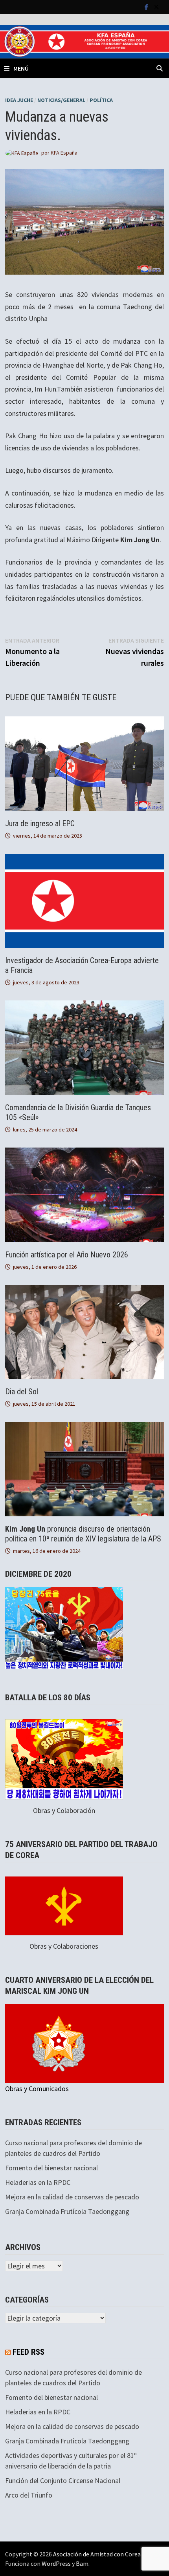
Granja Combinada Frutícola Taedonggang (67, 2211)
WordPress (56, 2563)
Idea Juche (19, 100)
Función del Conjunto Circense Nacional (63, 2480)
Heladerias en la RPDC (38, 2182)
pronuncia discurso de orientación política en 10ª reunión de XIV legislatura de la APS (83, 1534)
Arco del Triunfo (29, 2495)
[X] (156, 6)
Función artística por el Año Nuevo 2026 (67, 1255)
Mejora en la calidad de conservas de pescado (72, 2197)
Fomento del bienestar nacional (51, 2168)
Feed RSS (28, 2352)
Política (101, 100)
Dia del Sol (22, 1392)
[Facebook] (147, 6)
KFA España (64, 153)
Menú (21, 68)
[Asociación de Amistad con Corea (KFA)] (84, 41)
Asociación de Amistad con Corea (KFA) (105, 2554)
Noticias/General (61, 100)
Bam (82, 2563)
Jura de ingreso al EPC (40, 823)
